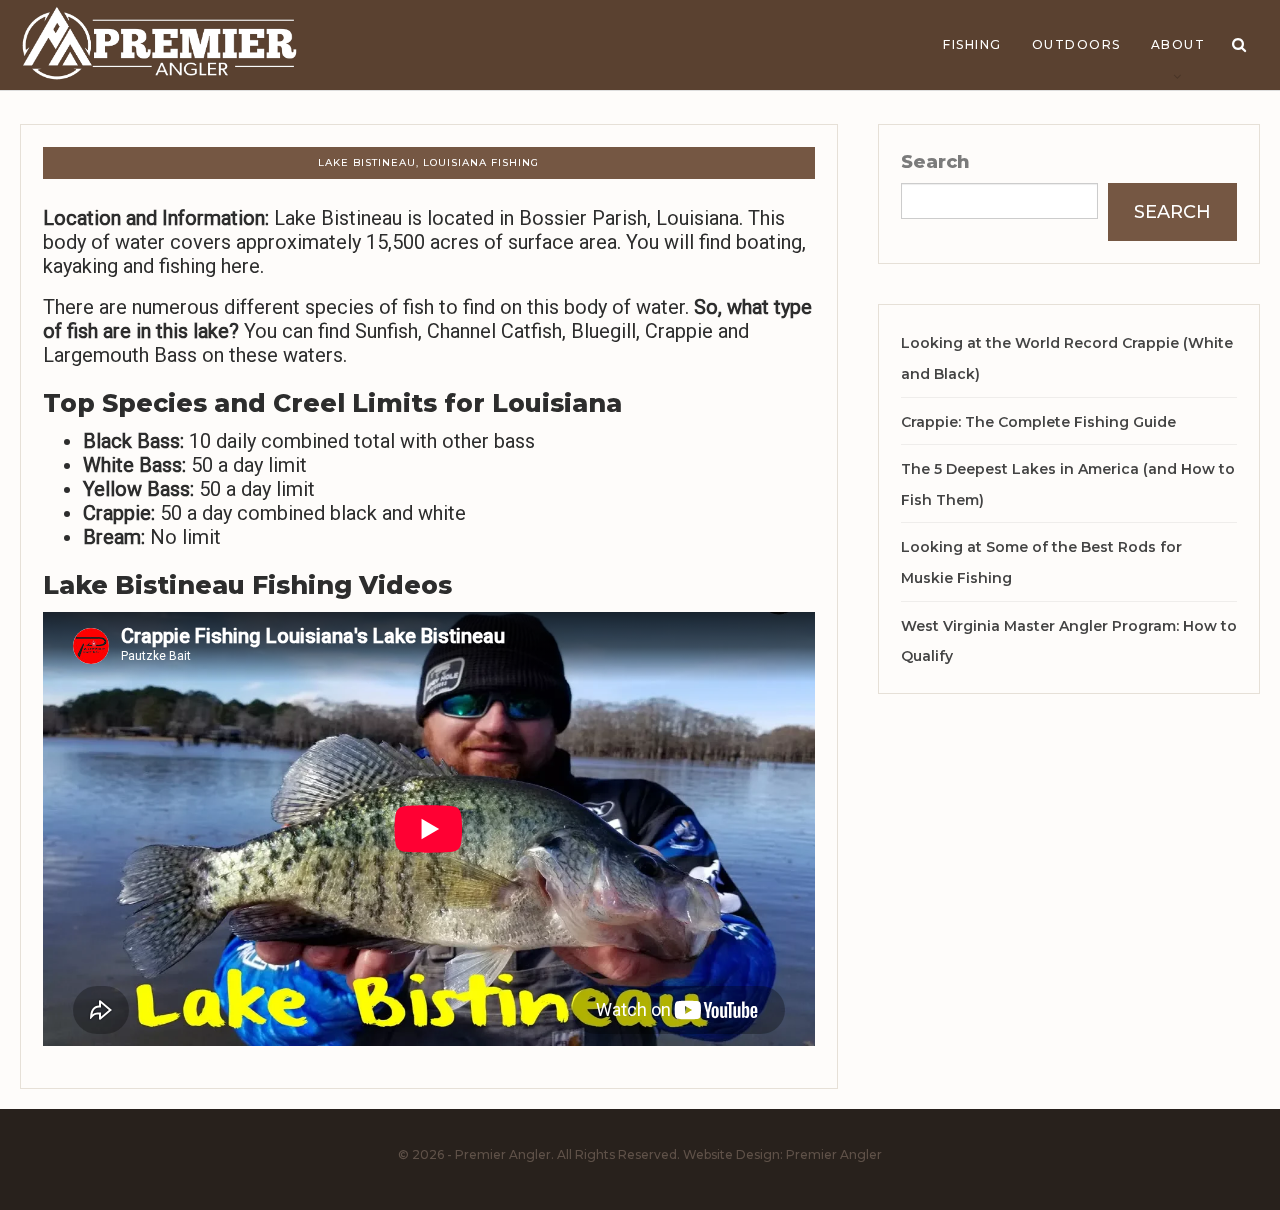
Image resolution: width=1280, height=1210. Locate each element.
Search (935, 162)
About (1178, 44)
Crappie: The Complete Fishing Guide (1038, 422)
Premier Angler (834, 1154)
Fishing (972, 44)
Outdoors (1076, 44)
